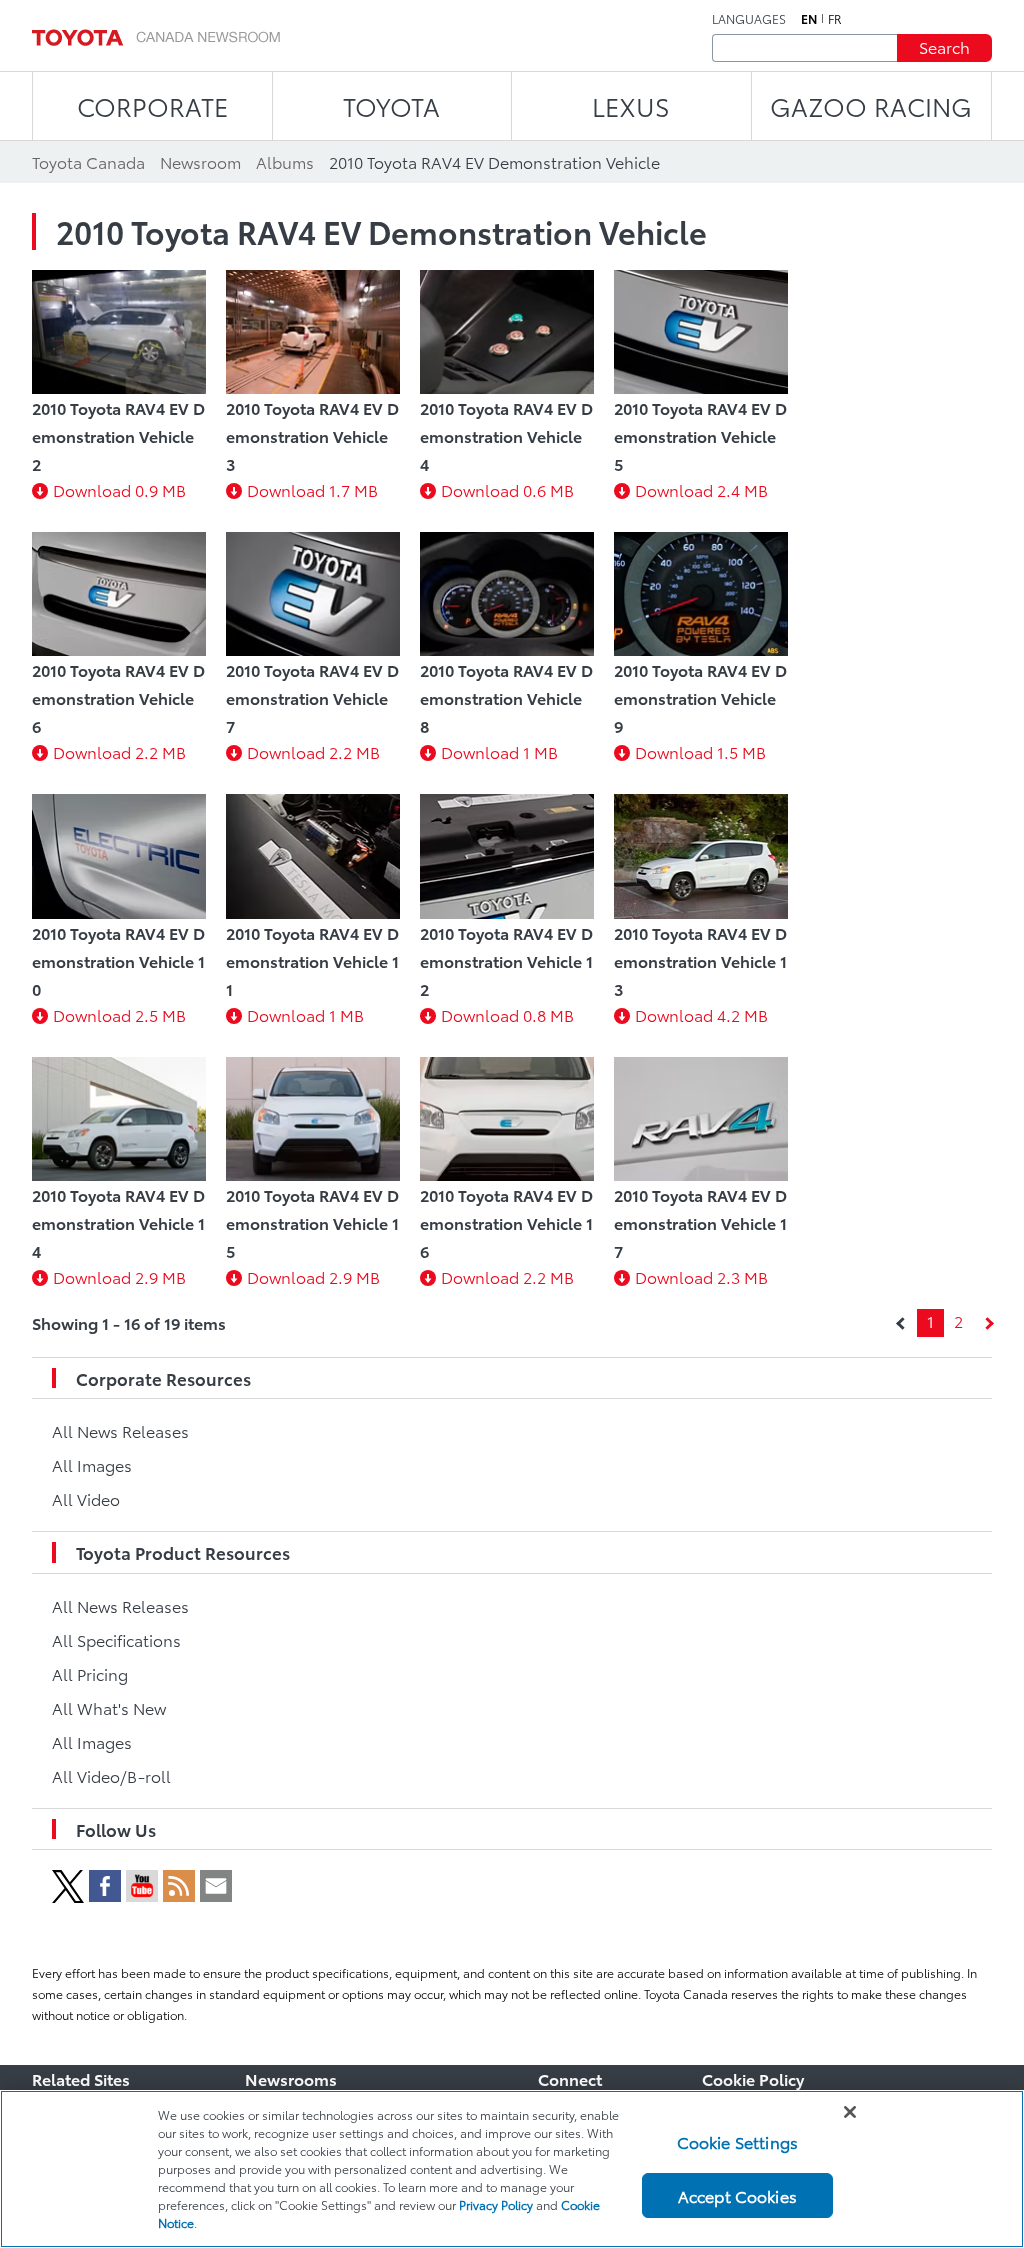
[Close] (850, 2112)
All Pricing (90, 1673)
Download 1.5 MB (700, 751)
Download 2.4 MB (701, 489)
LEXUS (631, 105)
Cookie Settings (737, 2141)
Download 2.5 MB (119, 1014)
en (809, 19)
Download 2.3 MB (701, 1276)
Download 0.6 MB (507, 489)
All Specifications (116, 1639)
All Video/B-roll (111, 1775)
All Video (86, 1498)
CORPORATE (152, 105)
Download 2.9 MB (119, 1276)
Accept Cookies (737, 2195)
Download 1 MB (499, 751)
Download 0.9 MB (119, 489)
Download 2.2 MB (119, 751)
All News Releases (120, 1430)
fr (835, 19)
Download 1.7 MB (312, 489)
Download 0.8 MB (507, 1014)
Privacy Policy (496, 2204)
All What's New (109, 1707)
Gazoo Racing (871, 105)
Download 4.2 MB (701, 1014)
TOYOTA (391, 105)
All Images (92, 1464)
